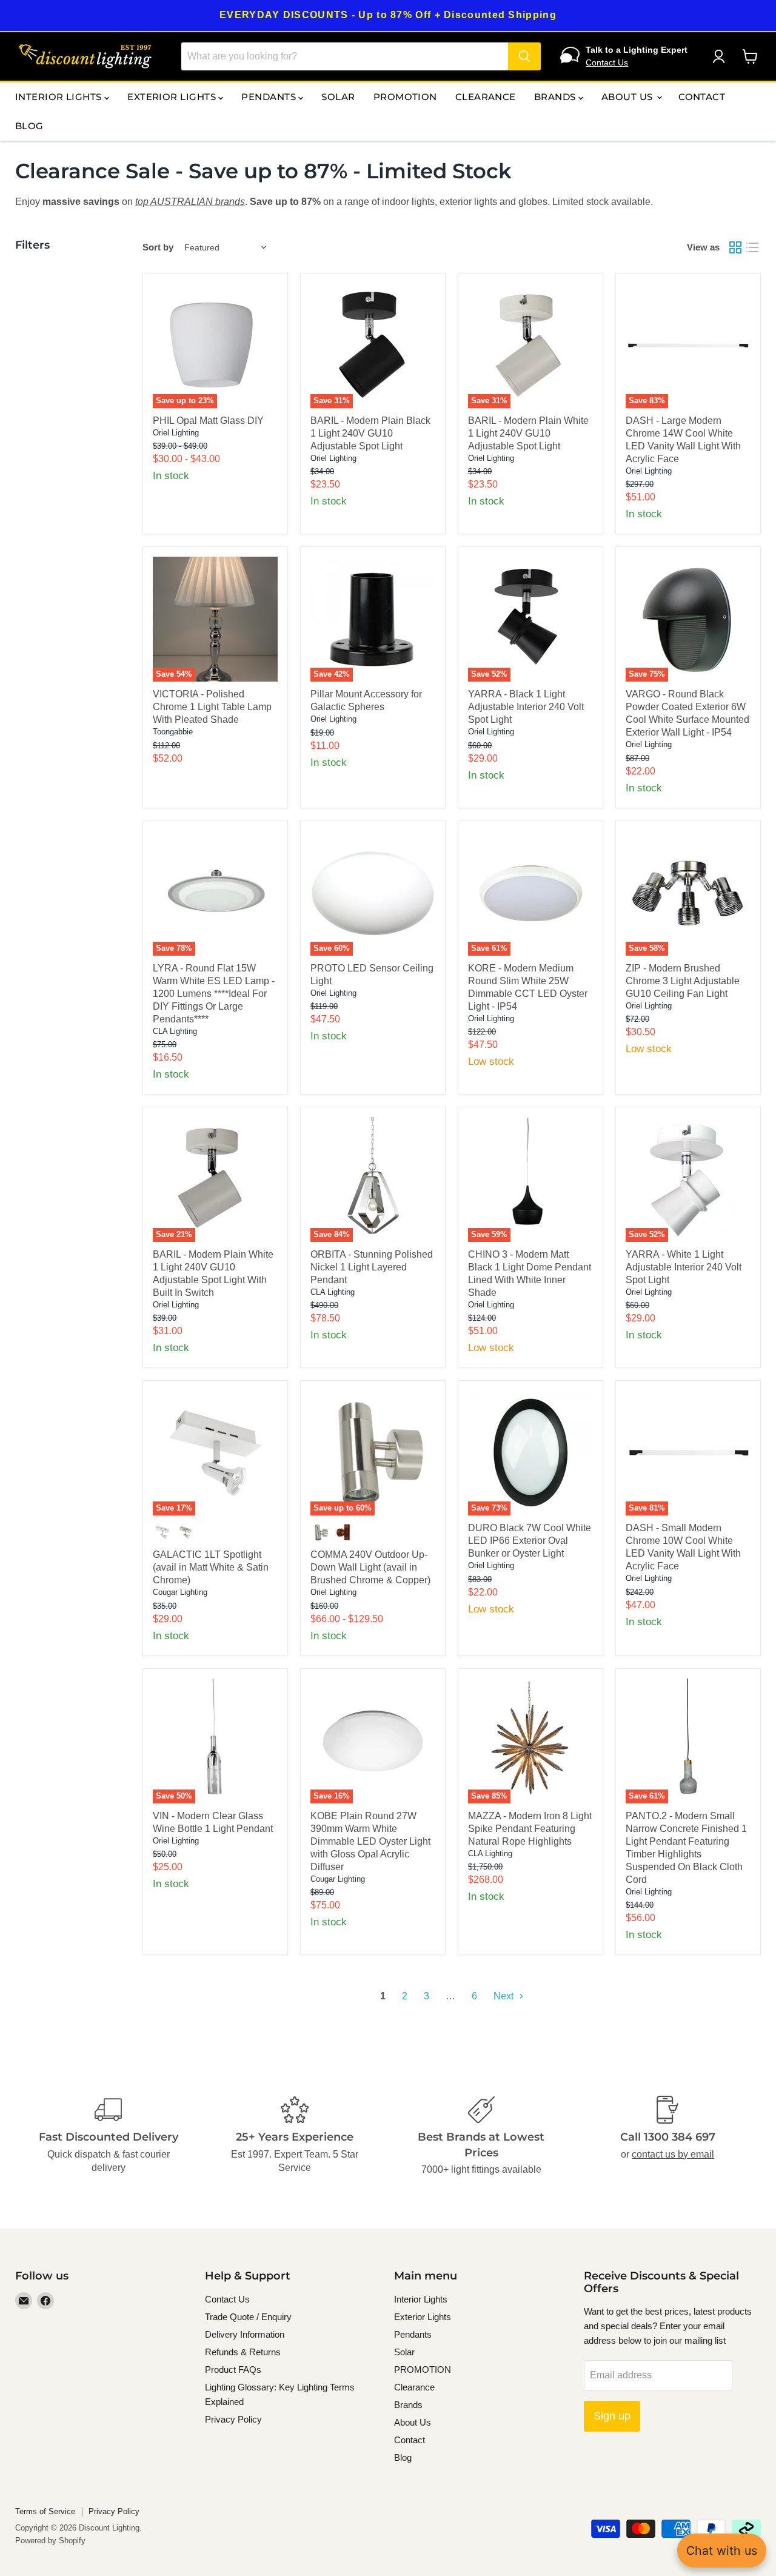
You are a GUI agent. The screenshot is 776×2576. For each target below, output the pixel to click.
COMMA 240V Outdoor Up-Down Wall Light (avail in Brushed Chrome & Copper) (370, 1567)
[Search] (524, 56)
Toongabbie (173, 732)
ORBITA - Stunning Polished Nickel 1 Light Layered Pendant (372, 1267)
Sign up (612, 2416)
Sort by (158, 247)
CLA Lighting (175, 1031)
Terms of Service (45, 2511)
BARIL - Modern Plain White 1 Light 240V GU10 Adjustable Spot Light (528, 433)
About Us (628, 97)
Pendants (270, 97)
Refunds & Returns (243, 2352)
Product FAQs (233, 2370)
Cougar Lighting (180, 1592)
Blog (29, 126)
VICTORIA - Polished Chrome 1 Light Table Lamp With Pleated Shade (212, 707)
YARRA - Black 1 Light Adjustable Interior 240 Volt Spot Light (526, 707)
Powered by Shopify (50, 2541)
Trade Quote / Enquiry (248, 2317)
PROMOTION (405, 97)
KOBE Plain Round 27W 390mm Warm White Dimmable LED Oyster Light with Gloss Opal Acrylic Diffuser (370, 1841)
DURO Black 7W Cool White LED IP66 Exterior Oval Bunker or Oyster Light (530, 1541)
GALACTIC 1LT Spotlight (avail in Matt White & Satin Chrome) (211, 1567)
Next (505, 1996)
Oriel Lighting (176, 433)
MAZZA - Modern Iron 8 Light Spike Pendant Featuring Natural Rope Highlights (530, 1829)
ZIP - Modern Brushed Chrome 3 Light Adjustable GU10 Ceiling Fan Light (683, 981)
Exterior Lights (173, 97)
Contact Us (607, 62)
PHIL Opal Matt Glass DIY (208, 421)
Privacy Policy (233, 2419)
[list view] (752, 247)
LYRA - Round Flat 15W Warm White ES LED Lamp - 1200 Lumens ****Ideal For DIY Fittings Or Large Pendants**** (214, 994)
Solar (338, 97)
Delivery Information (245, 2334)
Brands (556, 97)
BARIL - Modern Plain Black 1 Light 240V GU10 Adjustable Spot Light (370, 433)
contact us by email (673, 2154)
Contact (702, 97)
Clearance (486, 97)
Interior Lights (60, 97)
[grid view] (735, 247)
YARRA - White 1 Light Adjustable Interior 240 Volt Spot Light (684, 1267)
